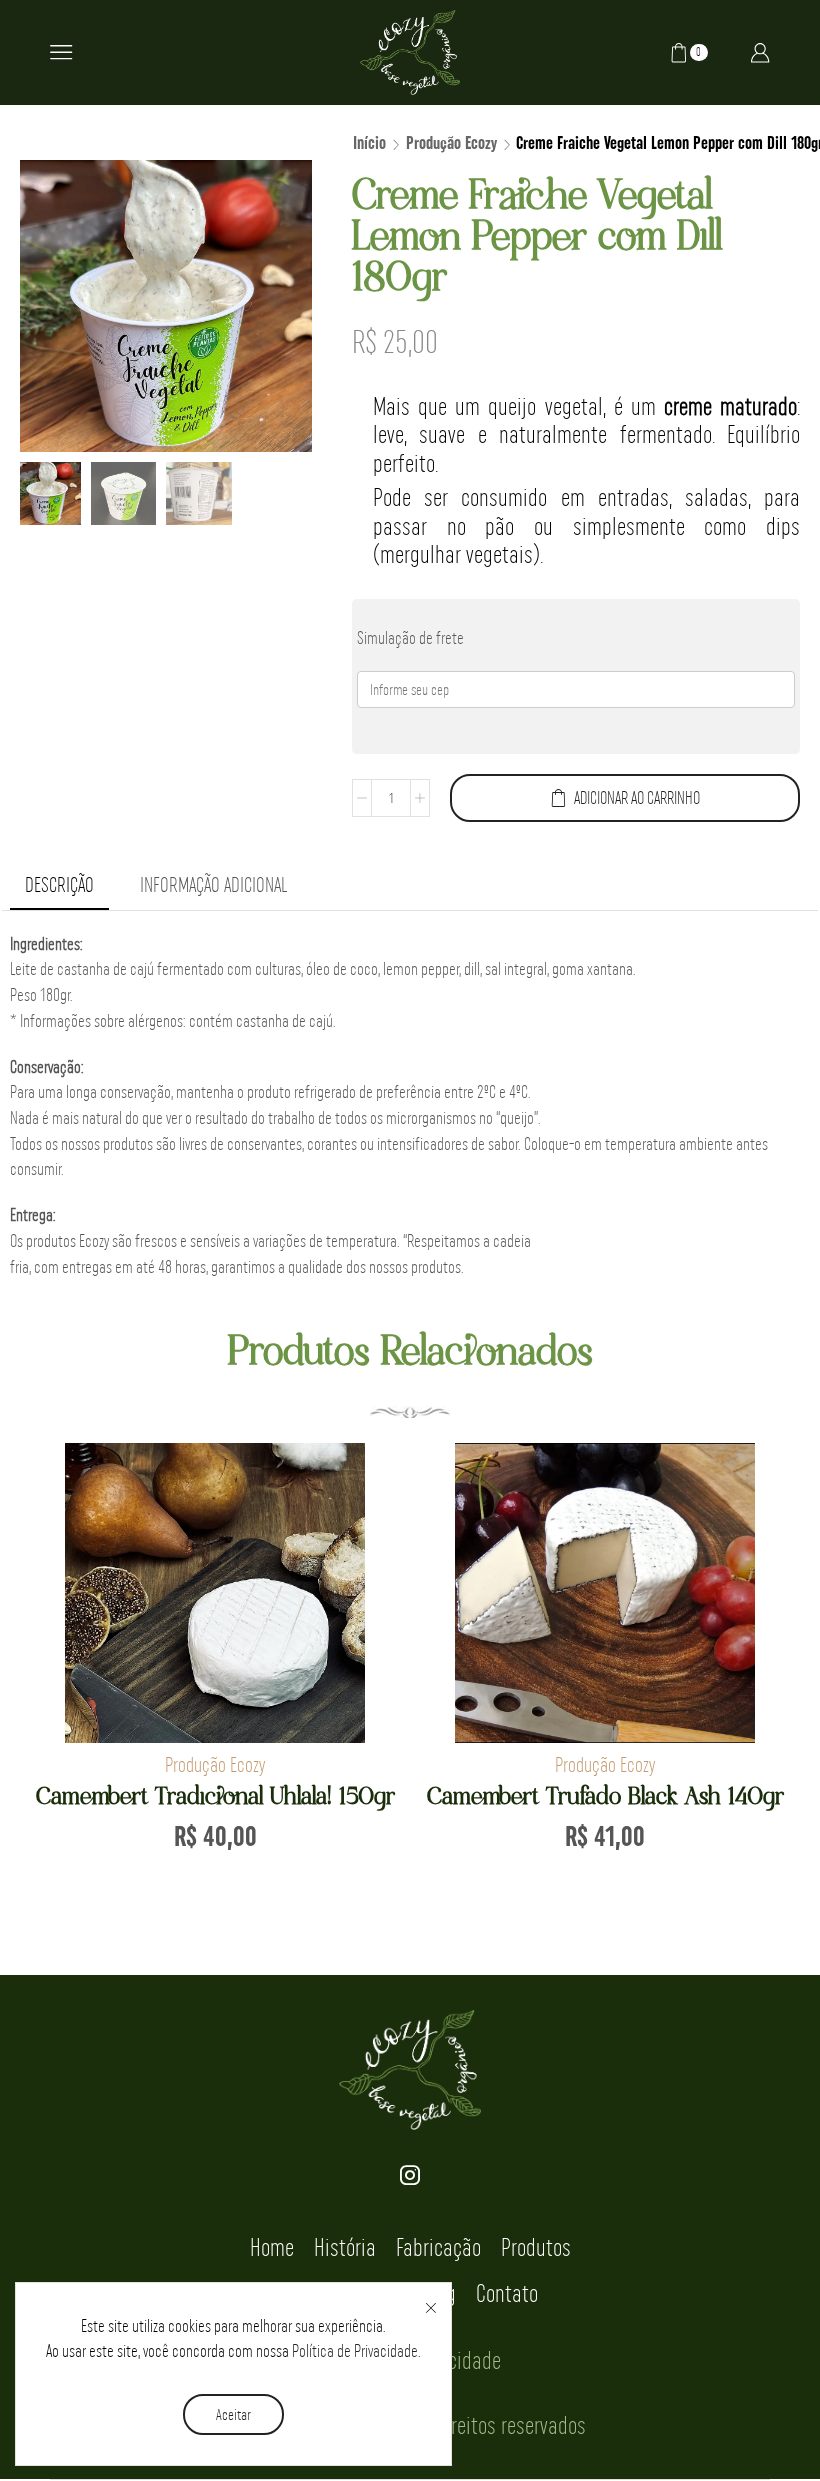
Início (369, 145)
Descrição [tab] (59, 885)
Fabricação (438, 2247)
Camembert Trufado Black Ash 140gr (605, 1797)
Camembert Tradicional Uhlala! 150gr (215, 1797)
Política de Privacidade (355, 2350)
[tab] (59, 885)
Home (272, 2247)
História (345, 2247)
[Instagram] (410, 2175)
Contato (507, 2293)
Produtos (536, 2247)
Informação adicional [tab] (213, 885)
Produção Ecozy (451, 145)
